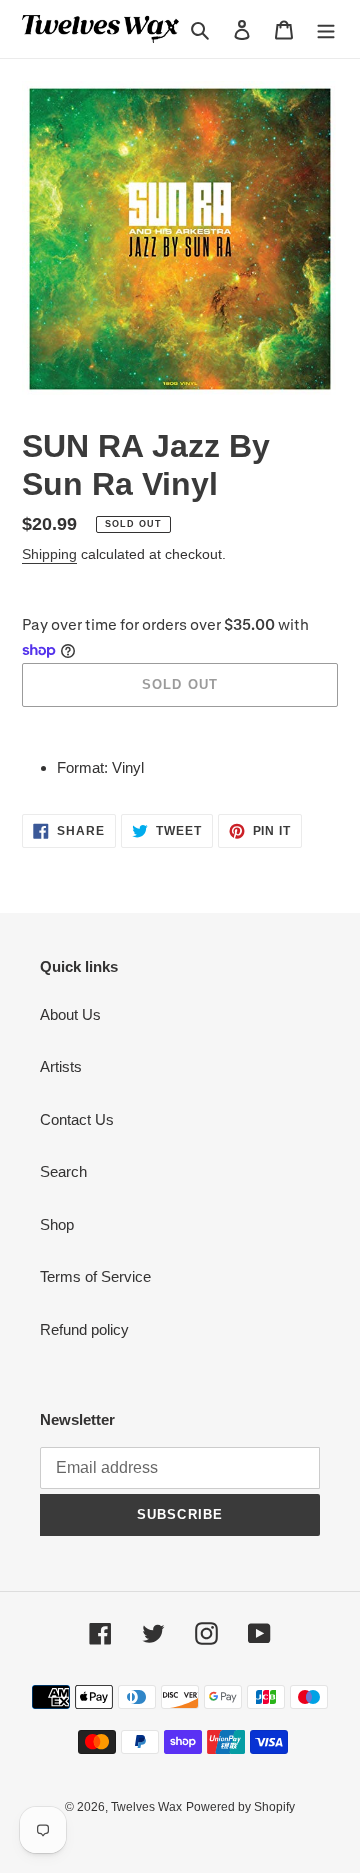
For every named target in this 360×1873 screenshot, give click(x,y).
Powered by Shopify (240, 1807)
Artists (61, 1066)
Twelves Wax (146, 1807)
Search (63, 1171)
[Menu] (326, 29)
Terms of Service (95, 1276)
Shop (57, 1224)
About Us (70, 1014)
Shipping (49, 554)
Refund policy (84, 1329)
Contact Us (77, 1119)
